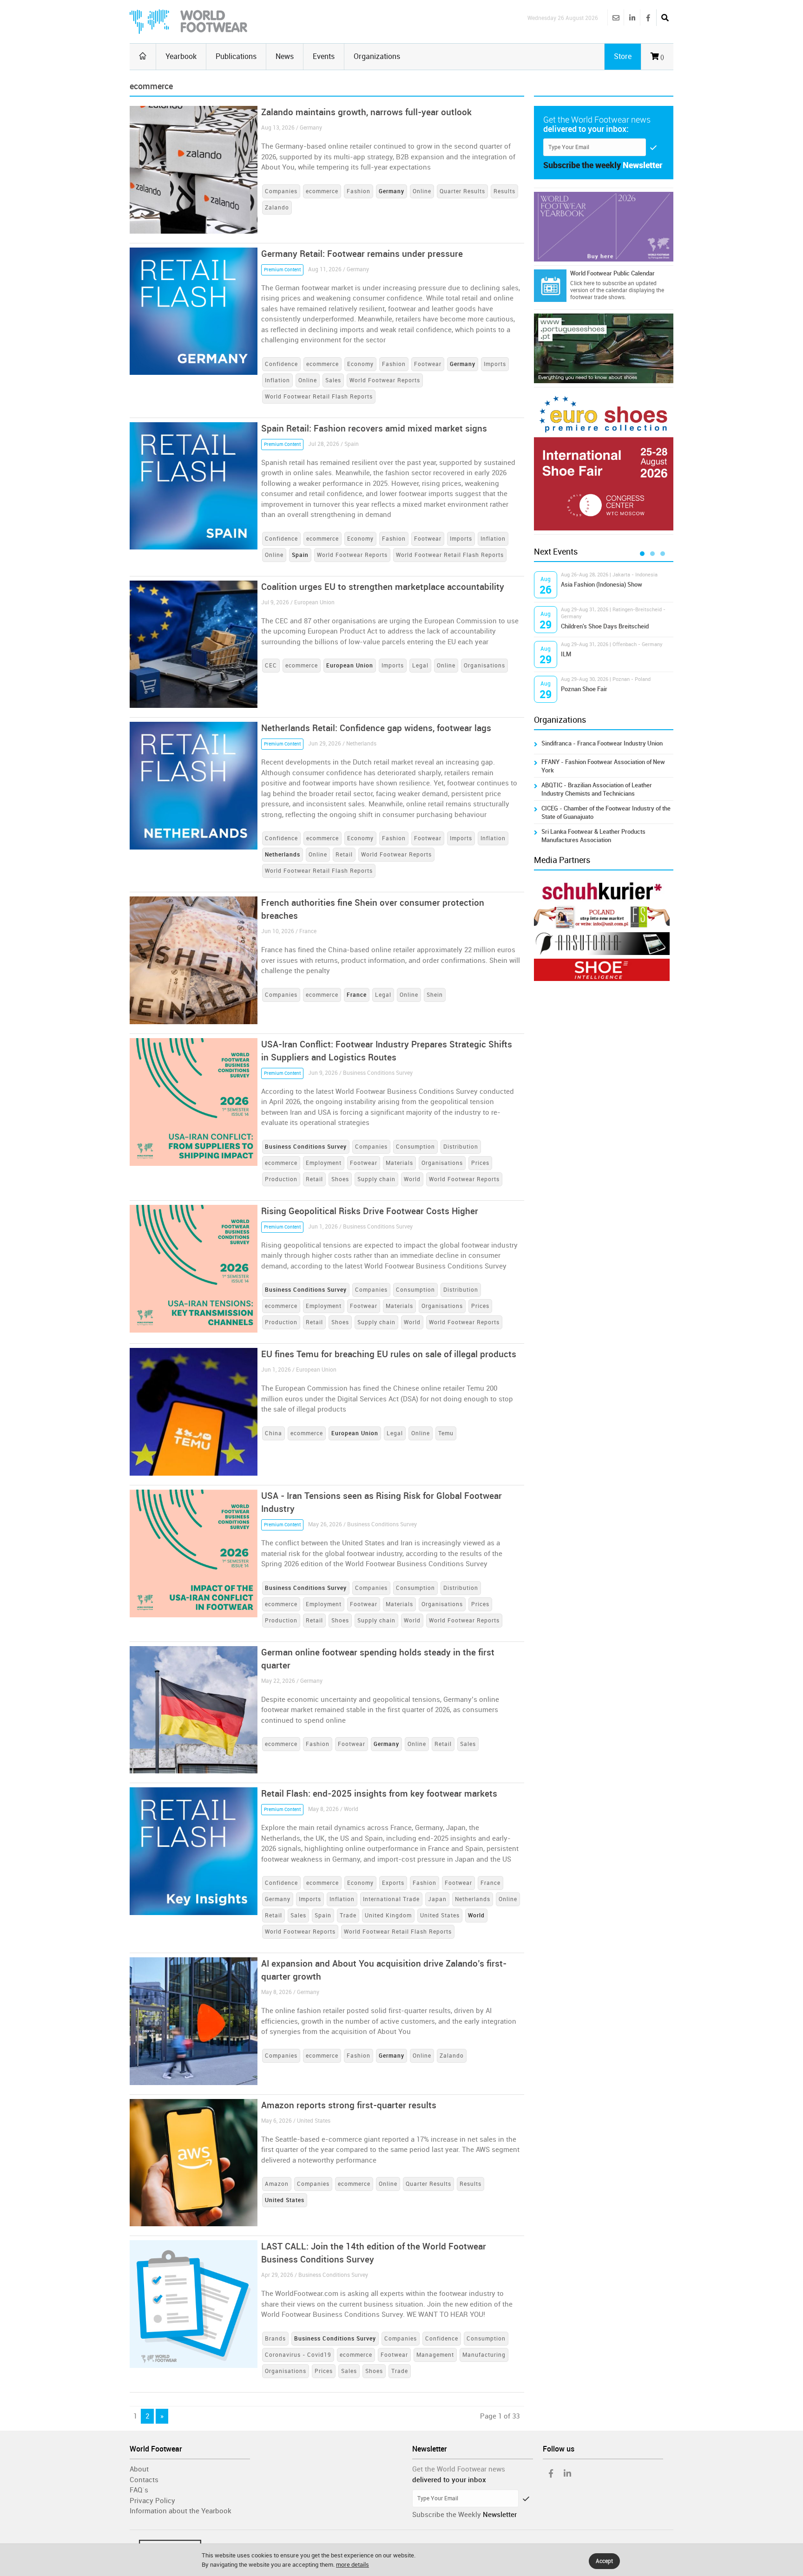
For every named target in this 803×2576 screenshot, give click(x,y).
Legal (420, 666)
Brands (275, 2339)
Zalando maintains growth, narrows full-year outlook (366, 112)
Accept (604, 2561)
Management (435, 2355)
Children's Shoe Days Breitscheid (605, 626)
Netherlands (473, 1899)
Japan (437, 1899)
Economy (360, 364)
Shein (435, 995)
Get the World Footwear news (459, 2469)
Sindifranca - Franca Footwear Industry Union (602, 743)
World (412, 1179)
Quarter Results (462, 191)
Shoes (340, 1179)
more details (352, 2565)
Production (281, 1179)
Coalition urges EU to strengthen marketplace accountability (383, 587)
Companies (281, 191)
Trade (348, 1916)
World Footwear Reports (385, 380)
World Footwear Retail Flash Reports (319, 397)
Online (422, 191)
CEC (271, 666)
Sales (333, 380)
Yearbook (181, 56)
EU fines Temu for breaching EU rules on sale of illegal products (389, 1354)
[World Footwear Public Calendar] (550, 286)
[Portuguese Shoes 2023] (604, 348)
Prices (480, 1163)
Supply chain (376, 1179)
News (285, 56)
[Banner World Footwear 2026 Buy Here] (604, 227)
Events (324, 56)
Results (504, 191)
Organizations (377, 56)
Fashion (359, 191)
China (273, 1433)
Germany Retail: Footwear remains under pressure (362, 254)
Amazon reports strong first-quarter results (349, 2105)
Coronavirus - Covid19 (298, 2355)
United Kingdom (388, 1916)
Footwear (428, 364)
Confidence (281, 364)
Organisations (484, 666)
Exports (393, 1883)
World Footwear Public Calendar (612, 273)
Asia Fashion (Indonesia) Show (602, 585)
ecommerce (322, 191)
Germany (278, 1899)
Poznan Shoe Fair (584, 689)
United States (440, 1916)
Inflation (277, 380)
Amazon (277, 2184)
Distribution (461, 1147)
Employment (324, 1163)
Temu (446, 1433)
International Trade (391, 1899)
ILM (566, 654)
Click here (582, 283)
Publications (236, 56)
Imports (495, 364)
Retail (344, 855)
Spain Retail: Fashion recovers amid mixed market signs (374, 428)
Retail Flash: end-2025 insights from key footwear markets (379, 1794)
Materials (399, 1163)
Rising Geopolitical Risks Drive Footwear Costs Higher (370, 1211)
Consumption (415, 1147)
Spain (323, 1916)
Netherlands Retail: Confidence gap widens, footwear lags (376, 728)
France (490, 1883)
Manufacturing (484, 2355)
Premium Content (282, 270)
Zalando (277, 208)
